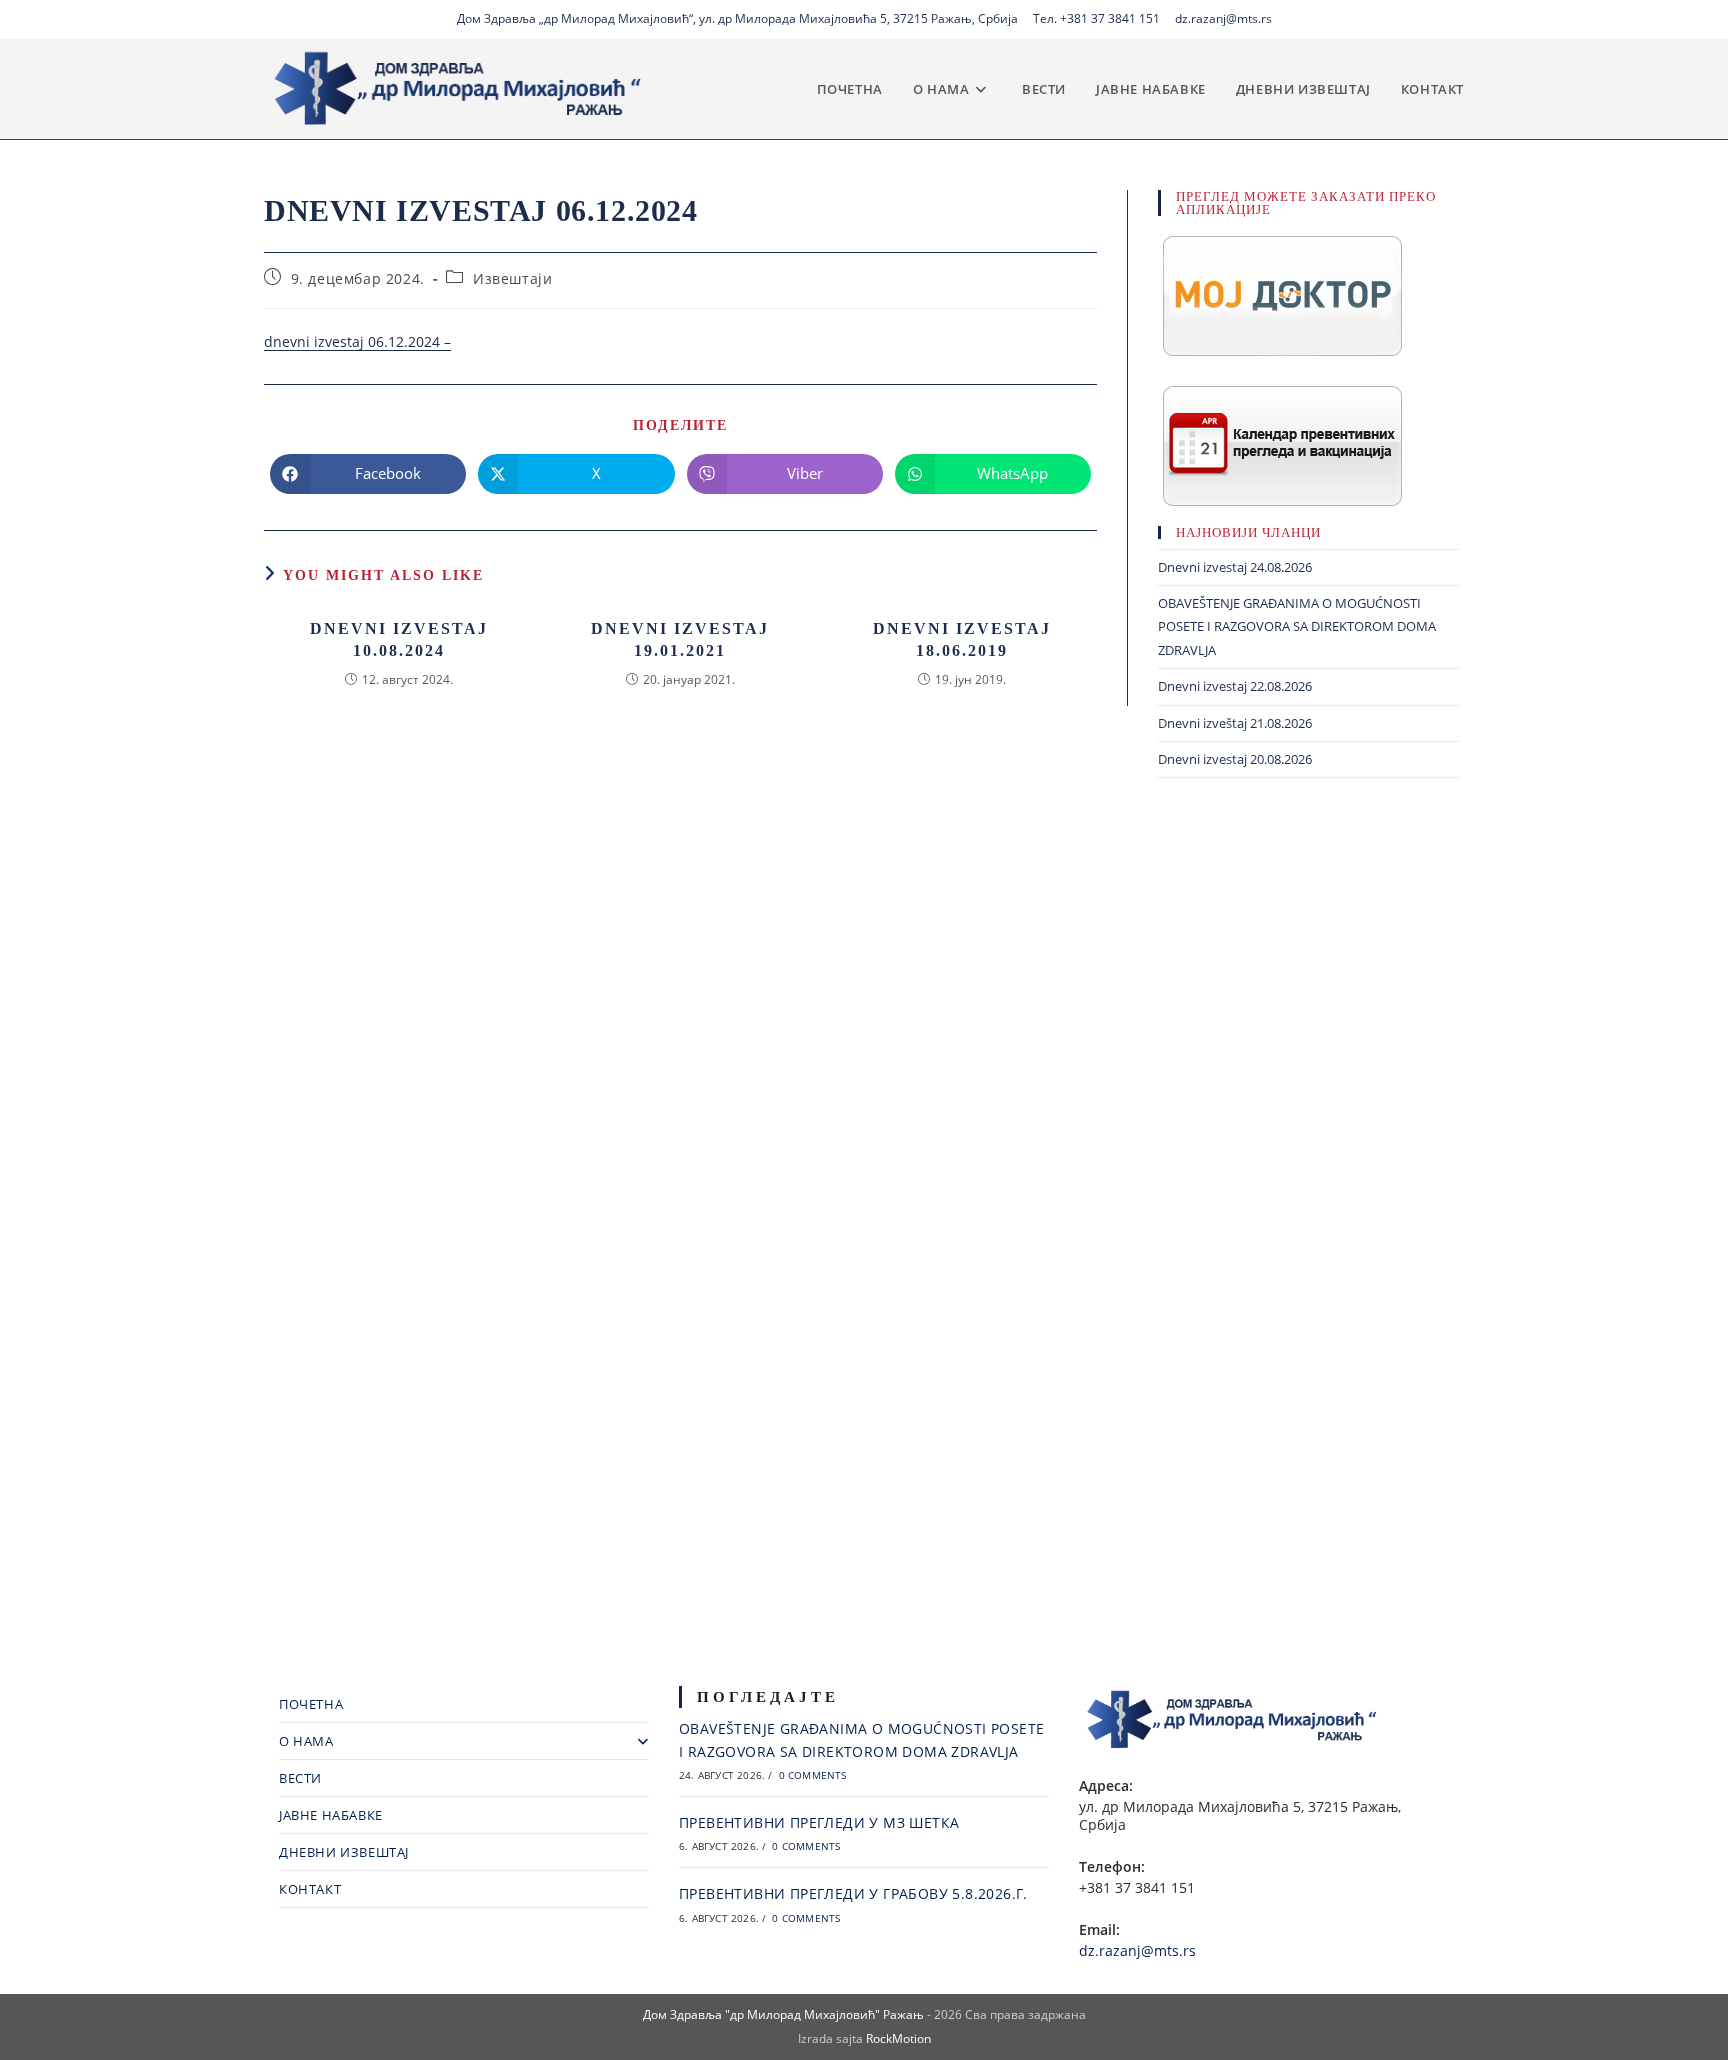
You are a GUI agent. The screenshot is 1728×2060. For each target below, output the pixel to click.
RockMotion (898, 2038)
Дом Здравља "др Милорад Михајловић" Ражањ (783, 2014)
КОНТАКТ (310, 1889)
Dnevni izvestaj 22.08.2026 (1235, 686)
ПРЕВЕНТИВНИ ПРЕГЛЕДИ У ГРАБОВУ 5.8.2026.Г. (853, 1893)
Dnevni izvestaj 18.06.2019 (962, 639)
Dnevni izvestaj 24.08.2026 (1235, 567)
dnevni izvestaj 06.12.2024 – (357, 341)
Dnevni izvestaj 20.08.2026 (1235, 759)
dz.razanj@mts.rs (1223, 18)
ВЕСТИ (300, 1778)
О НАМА (306, 1741)
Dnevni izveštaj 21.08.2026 (1235, 723)
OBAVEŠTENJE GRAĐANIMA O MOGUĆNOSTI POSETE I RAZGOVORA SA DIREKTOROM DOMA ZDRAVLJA (1297, 626)
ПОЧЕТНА (311, 1704)
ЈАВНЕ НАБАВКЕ (331, 1815)
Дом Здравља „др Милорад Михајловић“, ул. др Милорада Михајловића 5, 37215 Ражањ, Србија (737, 18)
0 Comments (813, 1775)
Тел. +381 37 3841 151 (1096, 18)
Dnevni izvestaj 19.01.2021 (680, 639)
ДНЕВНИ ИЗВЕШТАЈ (344, 1852)
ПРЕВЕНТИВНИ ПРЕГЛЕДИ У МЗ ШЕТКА (819, 1822)
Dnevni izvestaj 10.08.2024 (399, 639)
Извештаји (512, 278)
